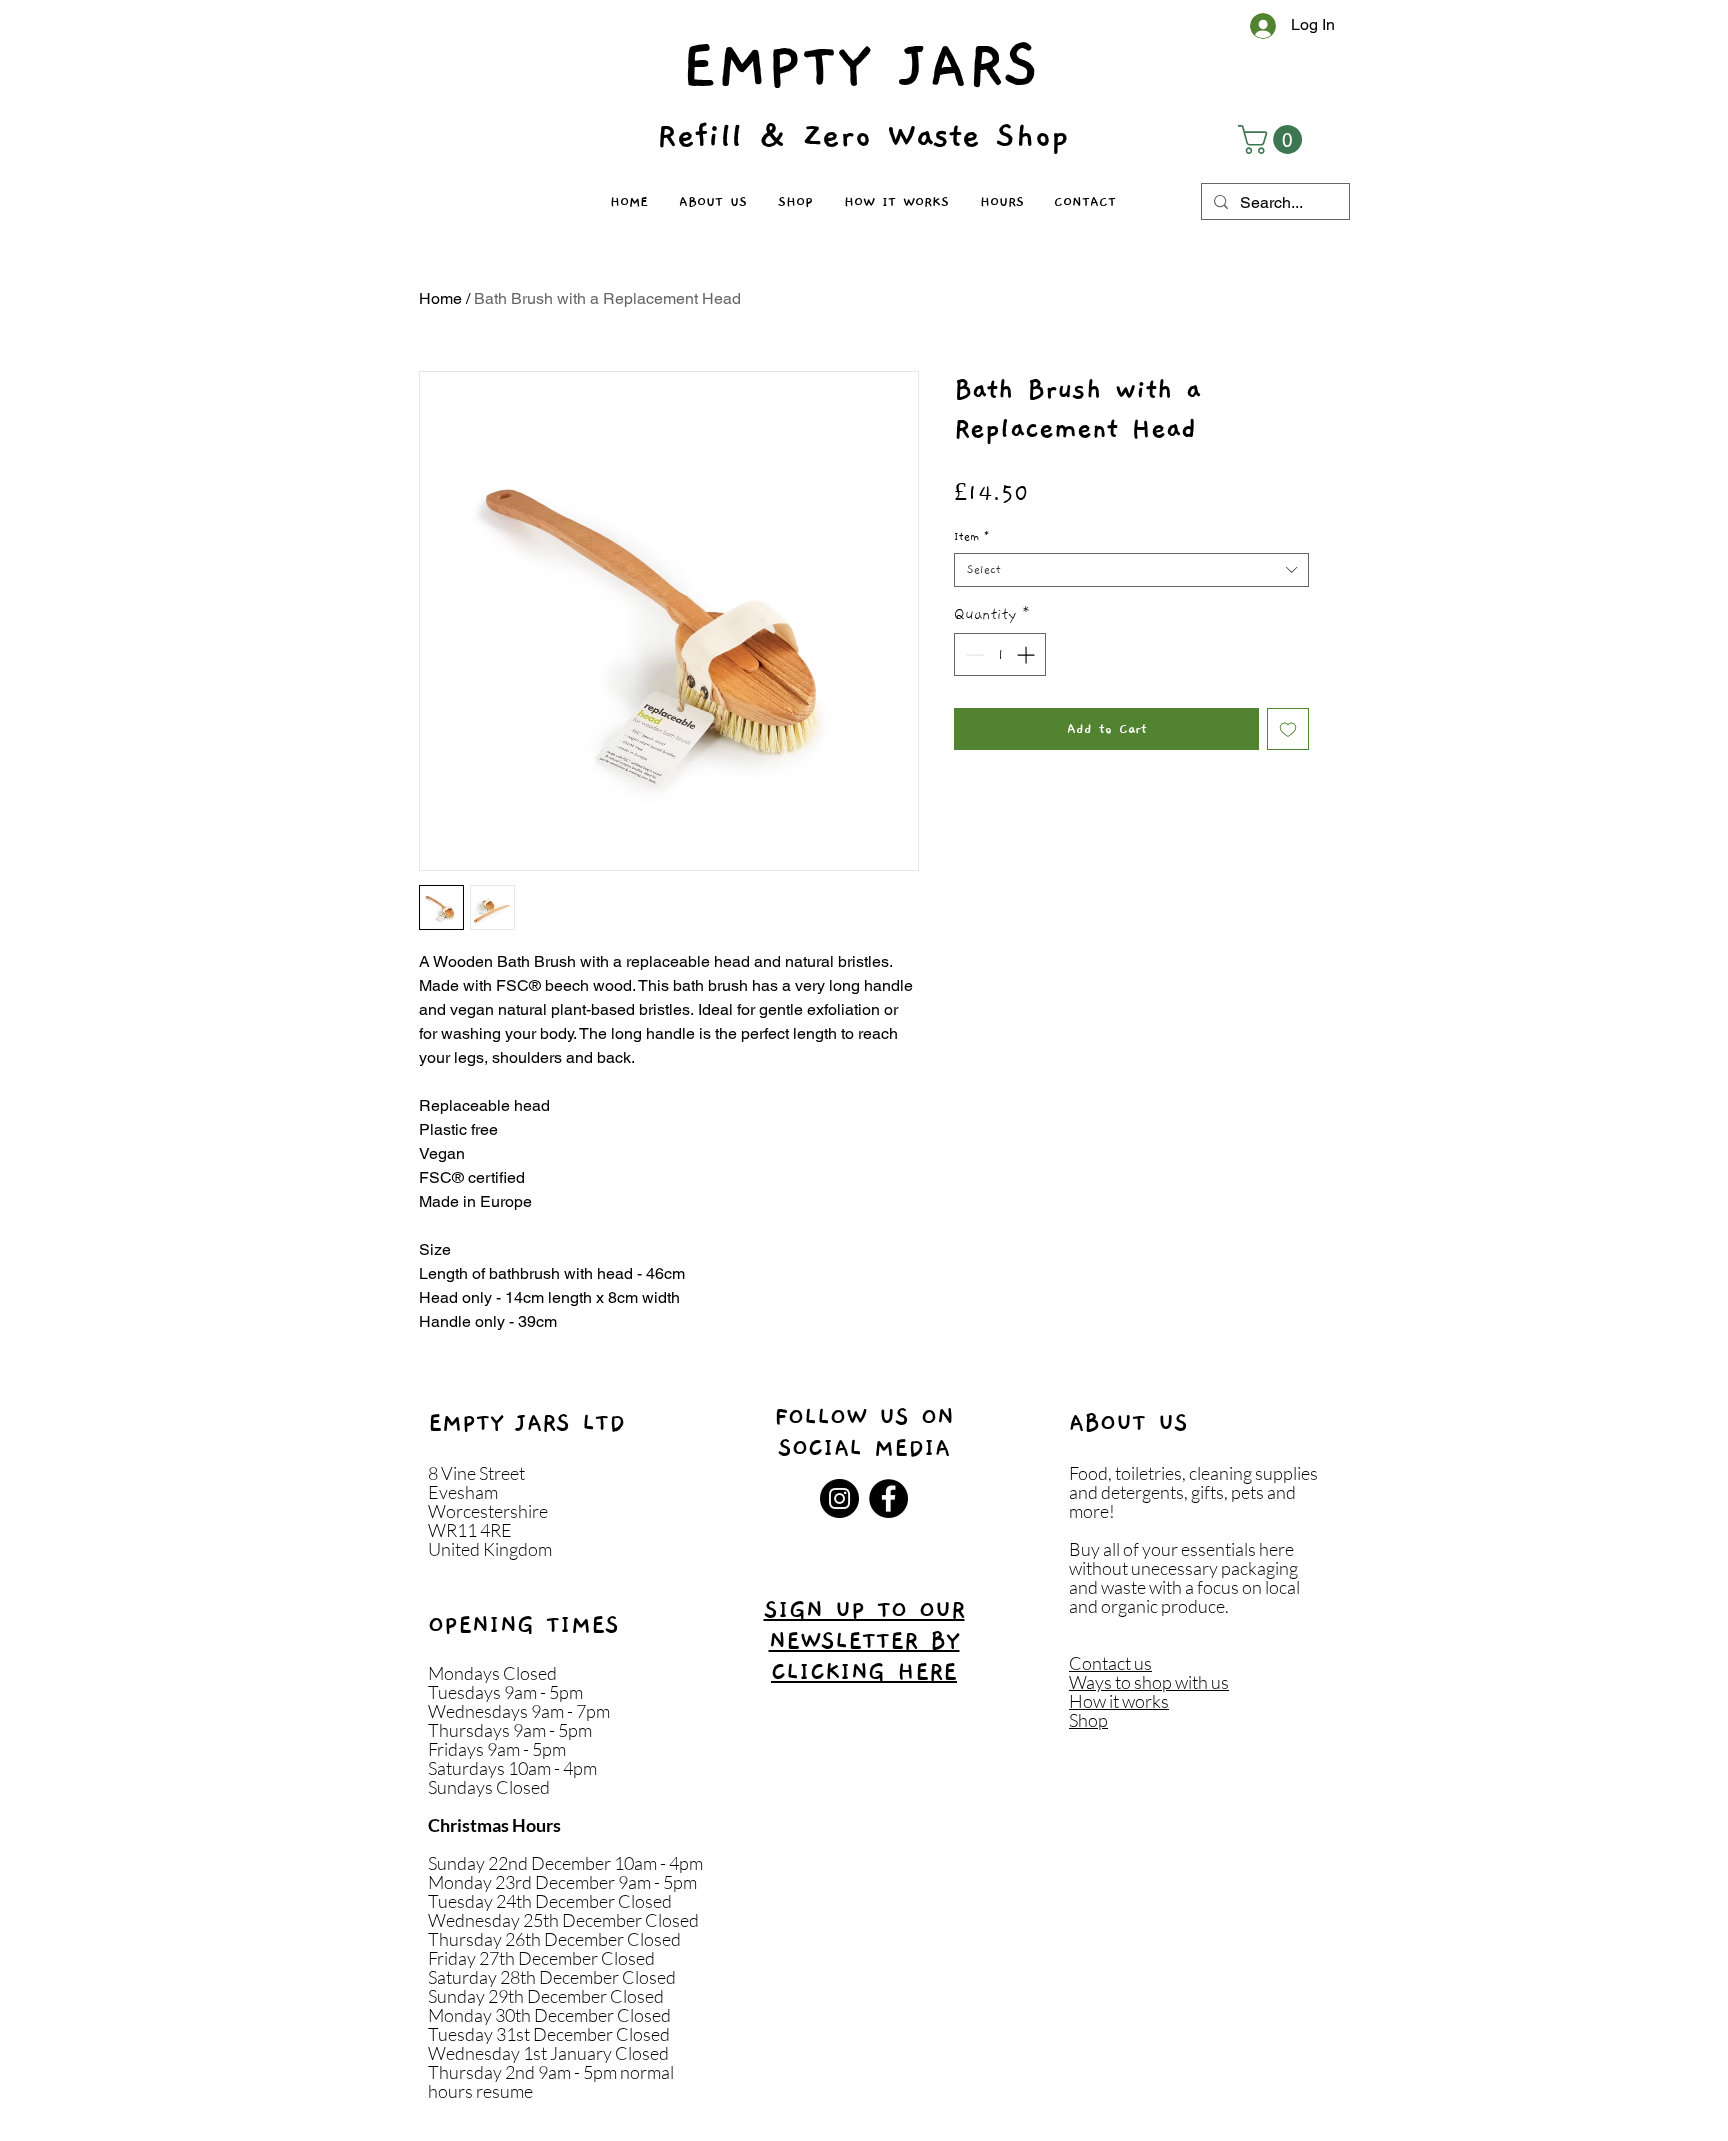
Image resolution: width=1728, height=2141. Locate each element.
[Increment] (1027, 654)
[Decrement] (972, 654)
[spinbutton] (1000, 654)
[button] (1273, 139)
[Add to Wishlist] (1288, 729)
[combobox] (1131, 570)
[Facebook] (888, 1498)
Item (972, 536)
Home (440, 298)
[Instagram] (839, 1498)
